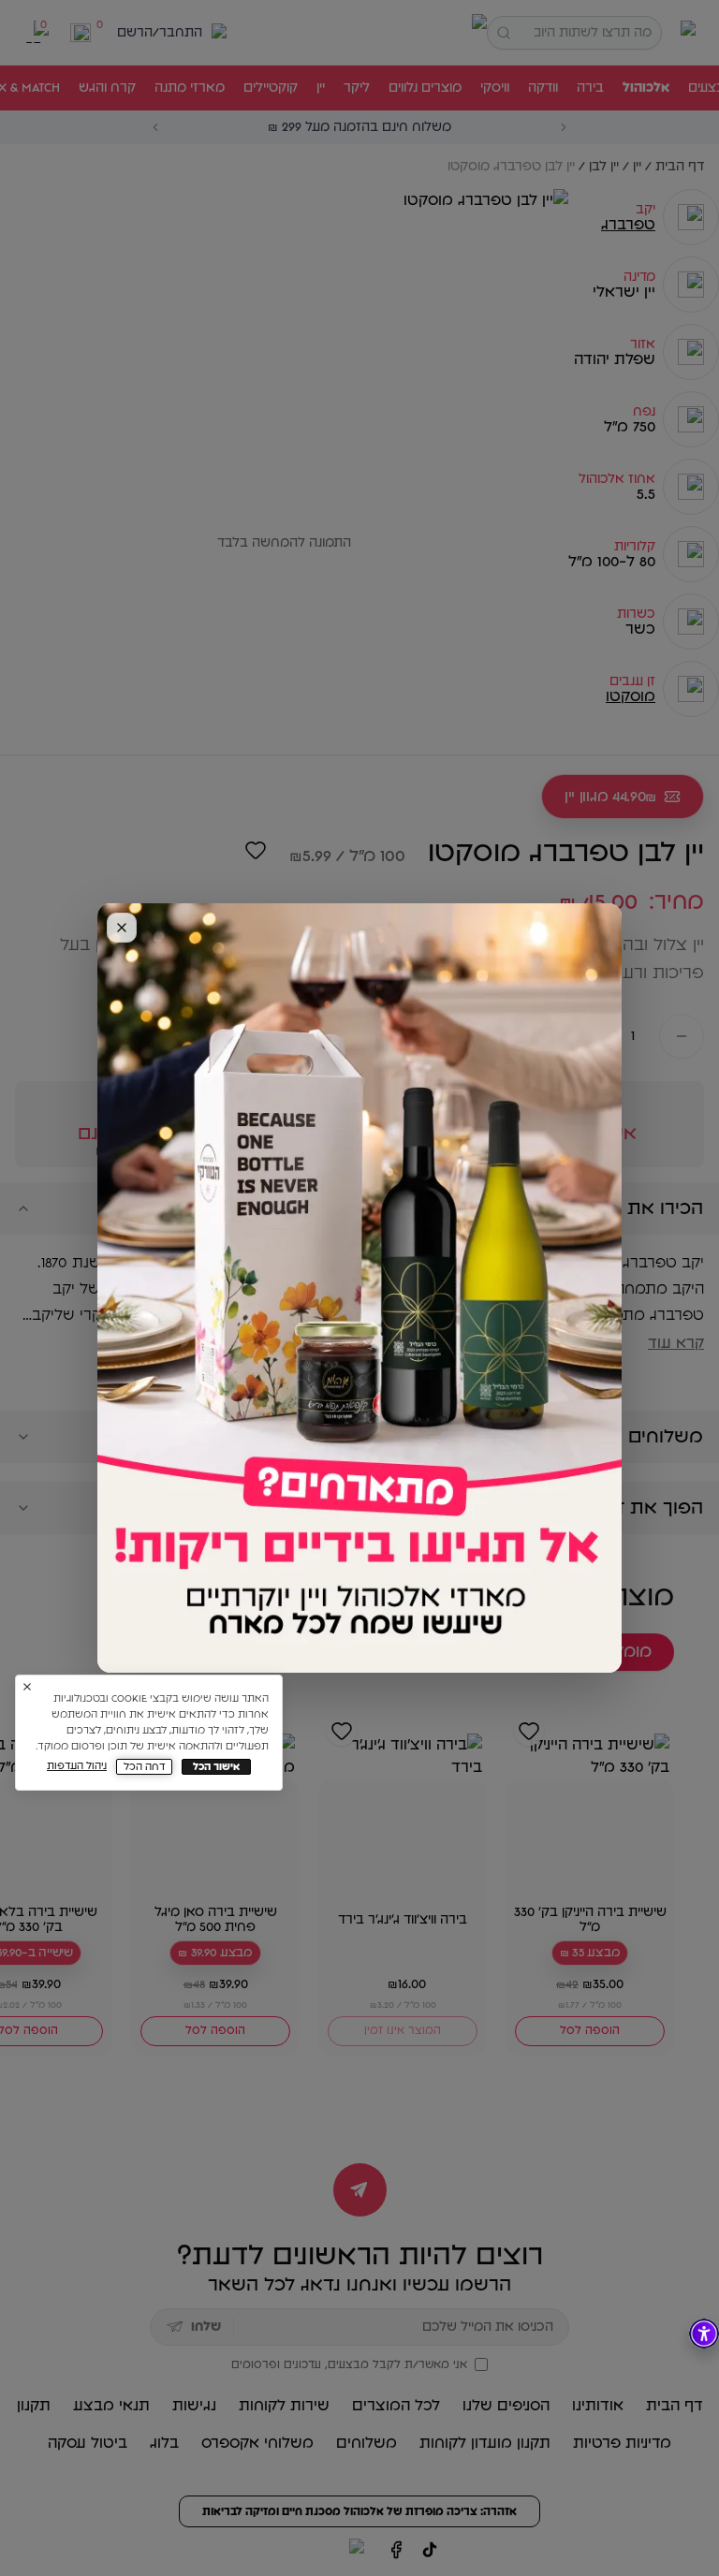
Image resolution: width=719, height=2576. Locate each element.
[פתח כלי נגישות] (704, 2334)
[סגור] (122, 928)
